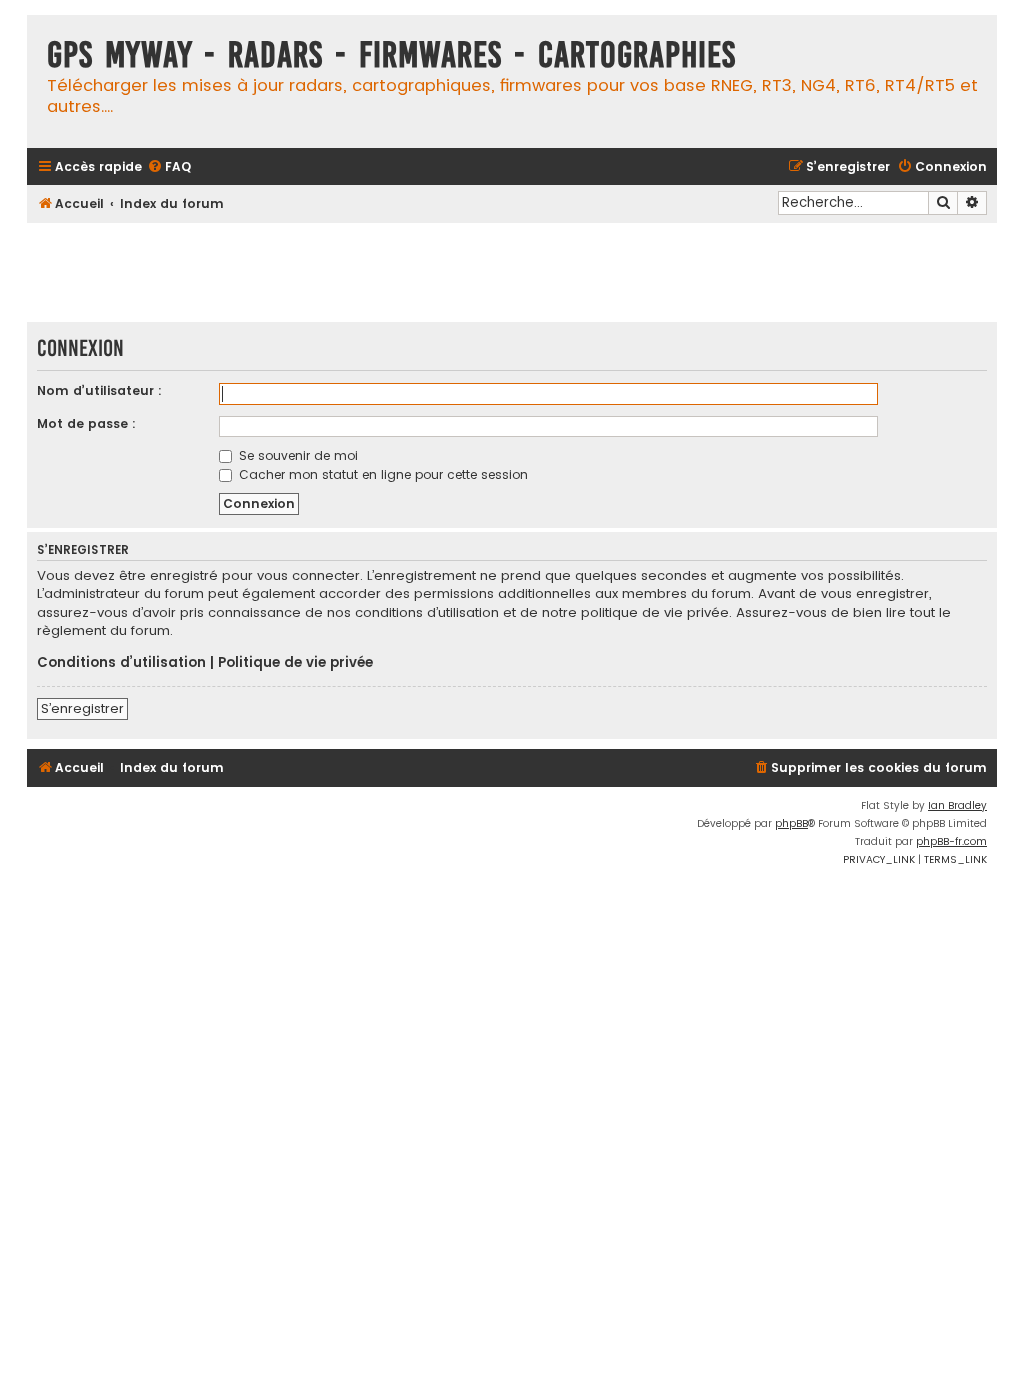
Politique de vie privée (295, 663)
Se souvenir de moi (296, 455)
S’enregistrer (82, 708)
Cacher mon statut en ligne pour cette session (381, 474)
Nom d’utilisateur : (99, 390)
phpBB (791, 823)
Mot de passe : (86, 423)
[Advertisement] (512, 272)
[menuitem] (169, 167)
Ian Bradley (957, 805)
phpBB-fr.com (951, 841)
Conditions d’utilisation (121, 663)
